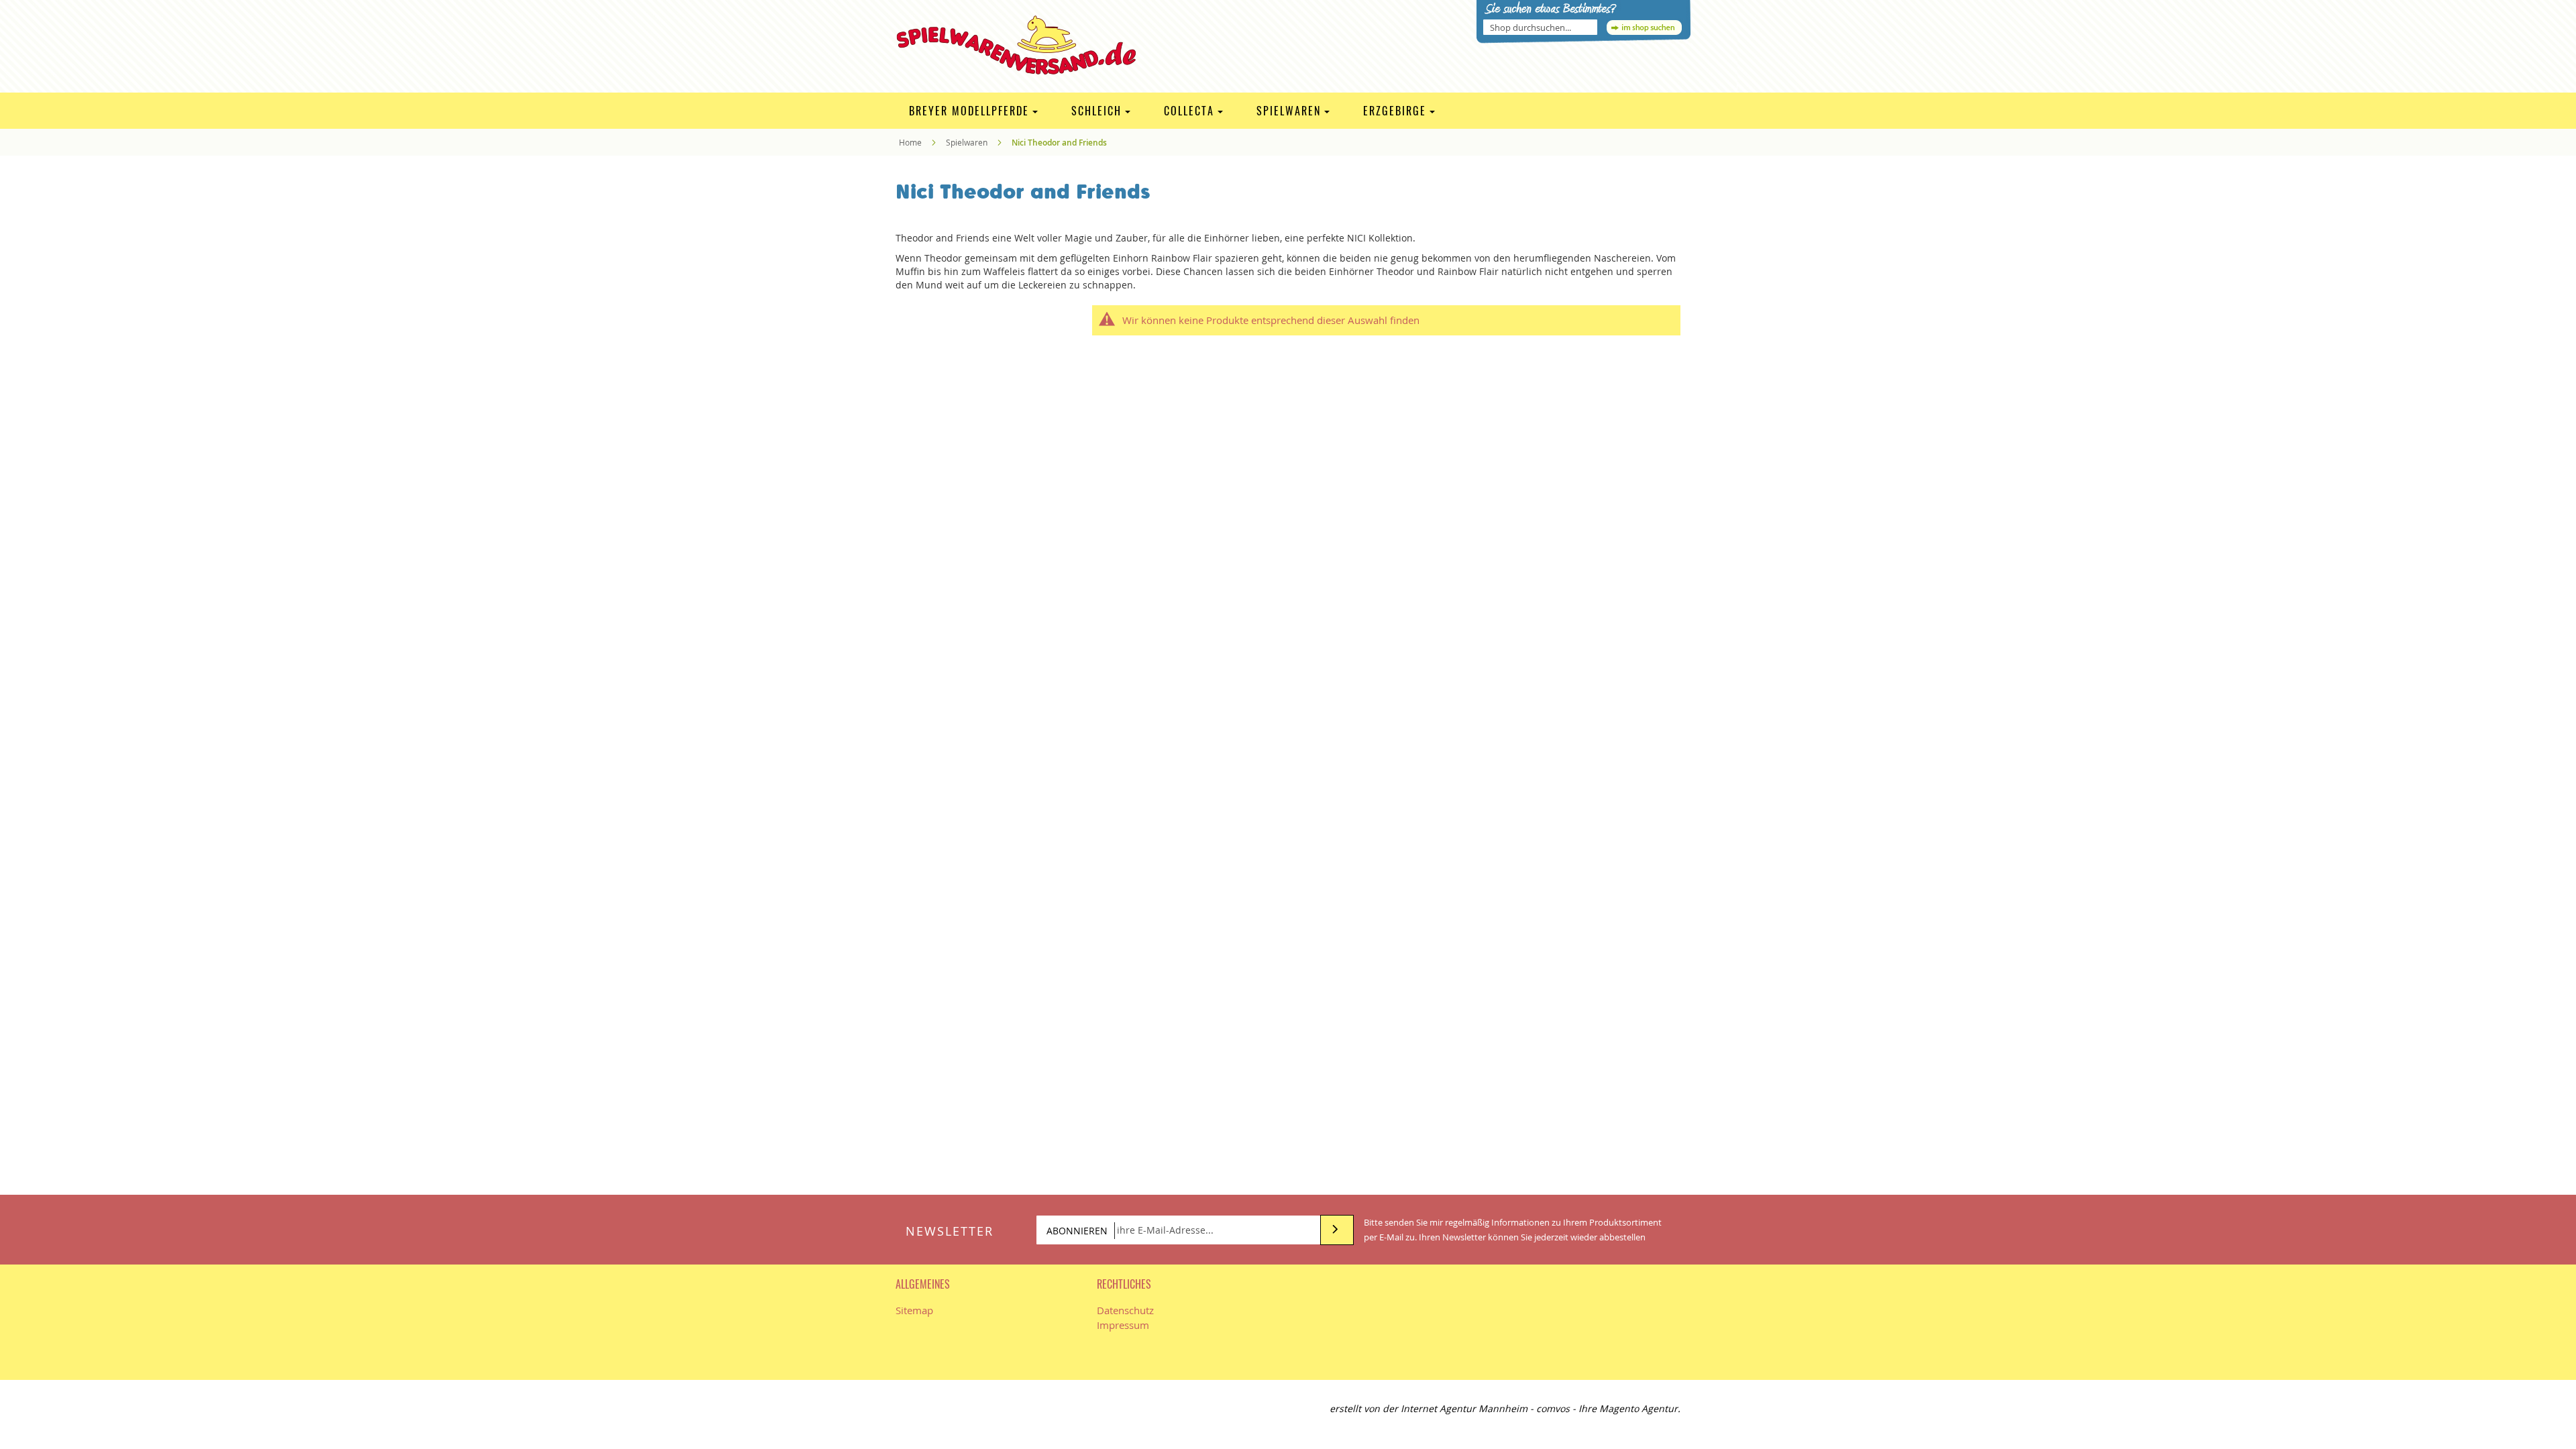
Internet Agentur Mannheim (1464, 1408)
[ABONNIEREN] (1337, 1230)
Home (911, 142)
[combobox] (1540, 27)
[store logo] (1025, 45)
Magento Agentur (1639, 1408)
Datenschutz (1125, 1310)
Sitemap (914, 1310)
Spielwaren (968, 142)
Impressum (1123, 1325)
